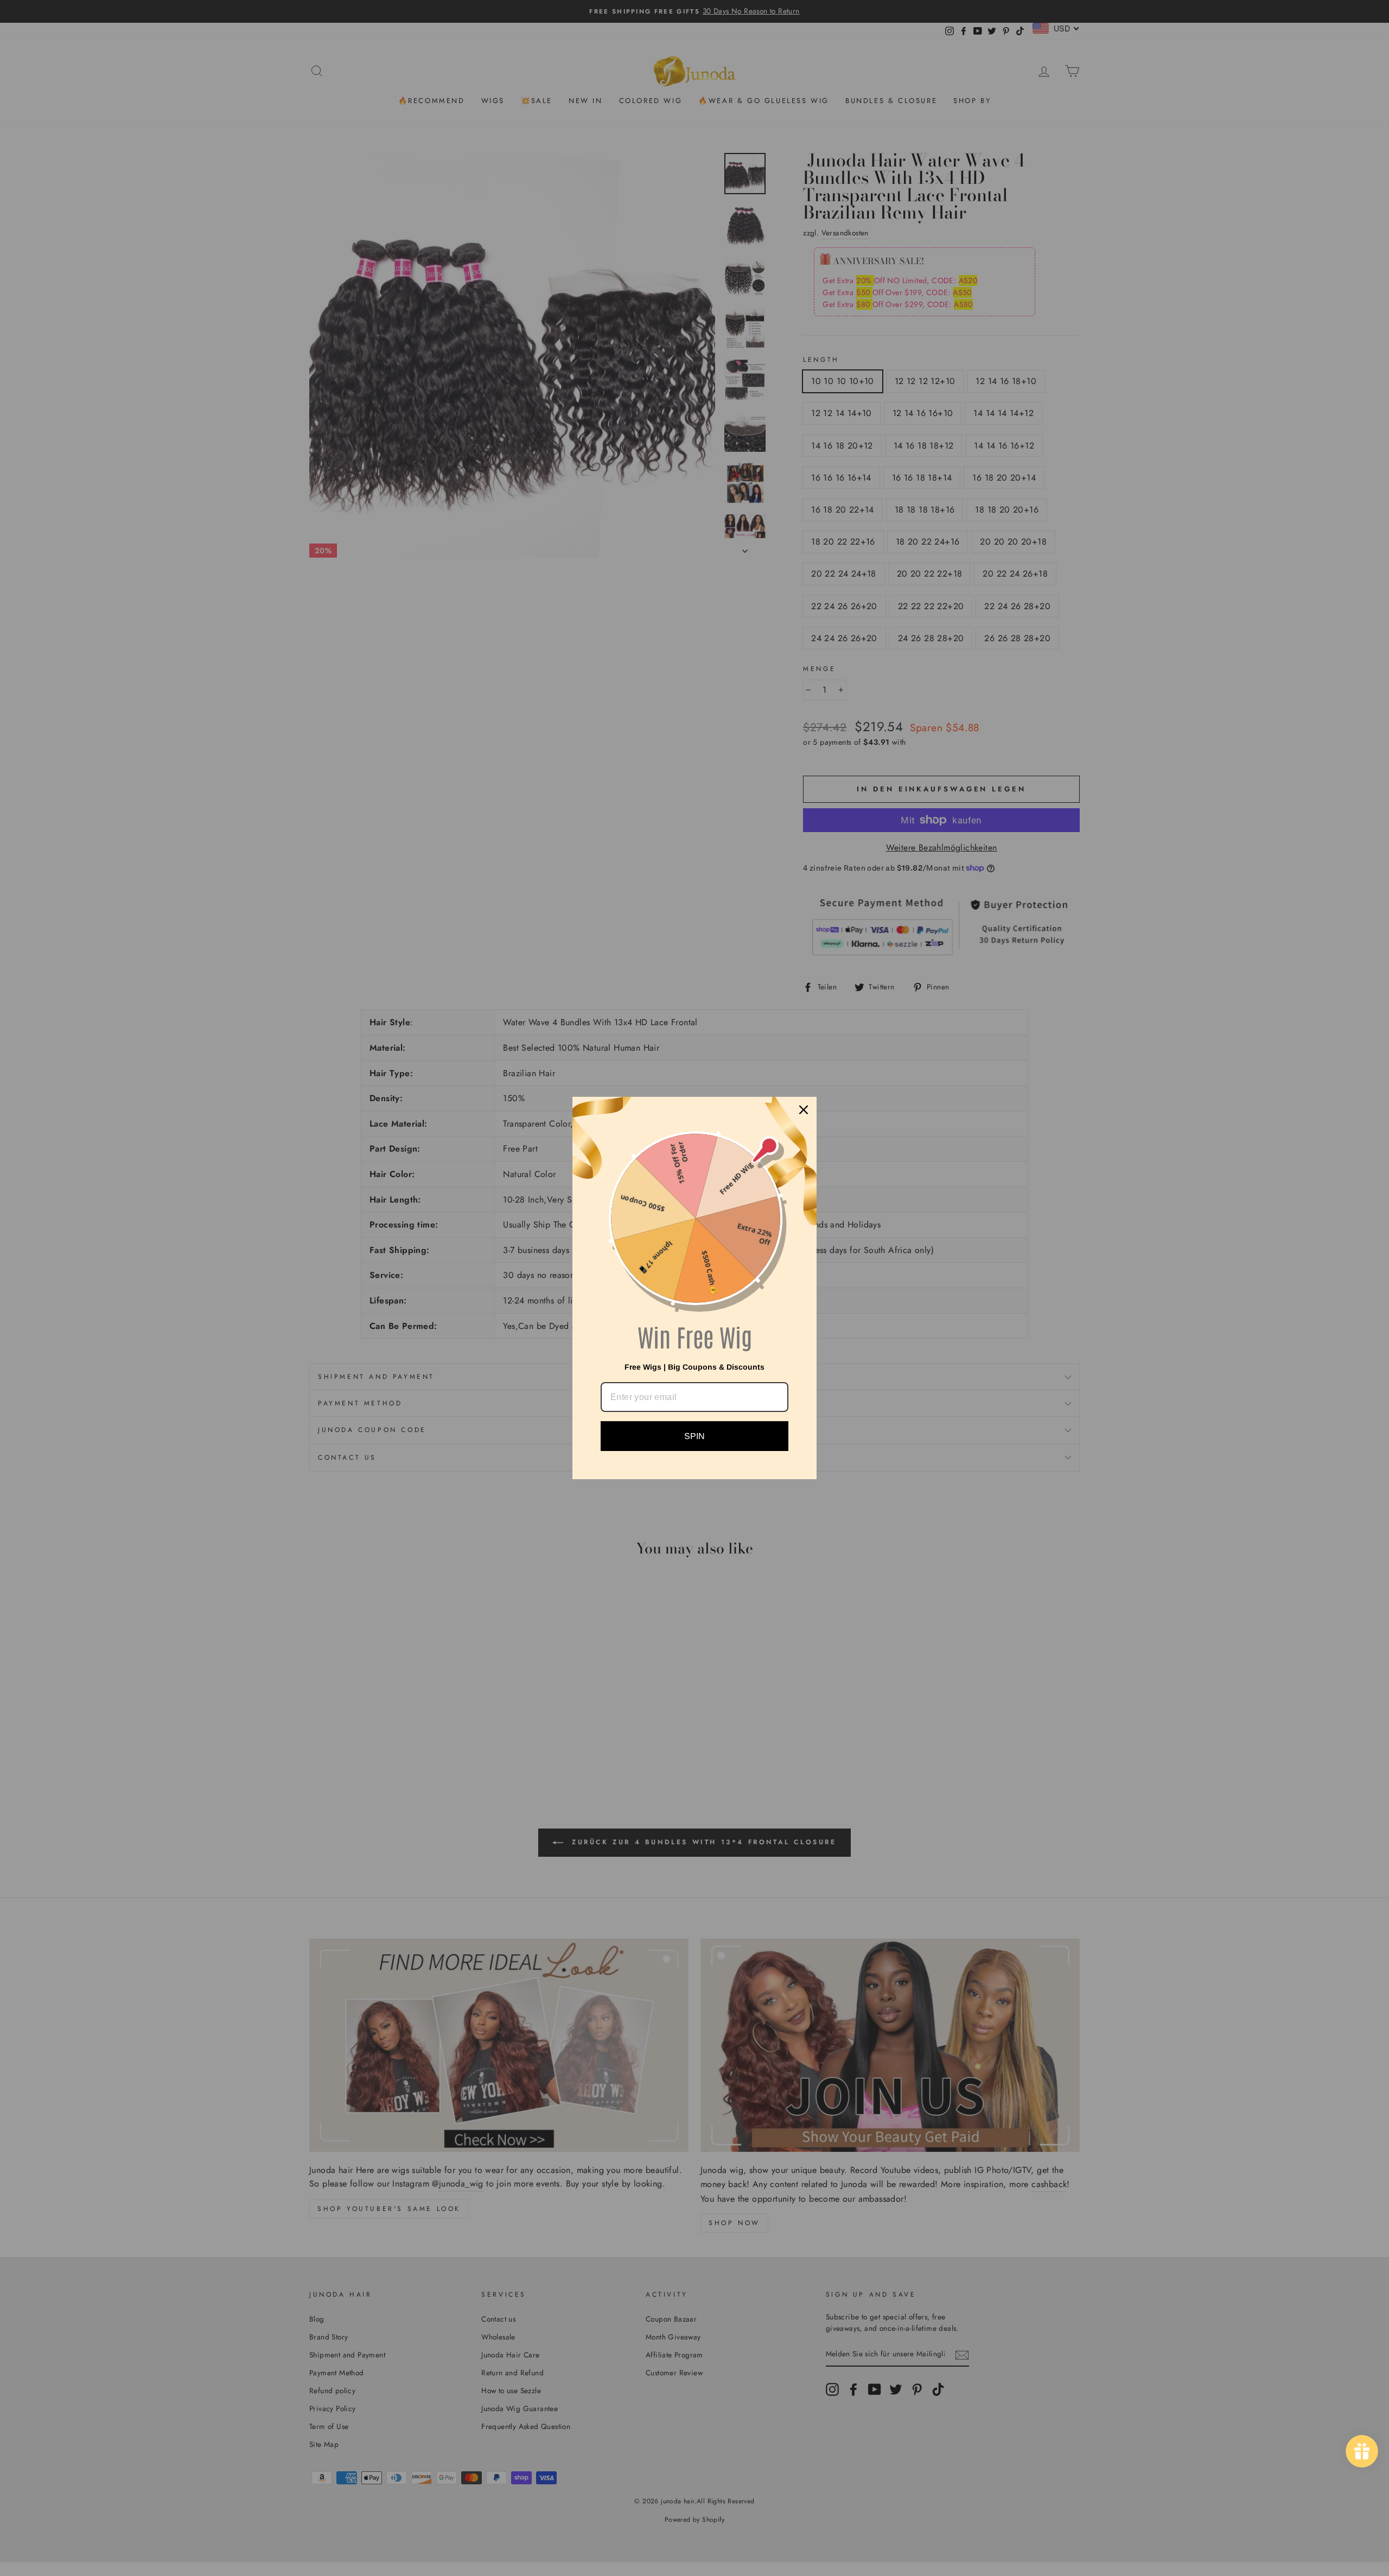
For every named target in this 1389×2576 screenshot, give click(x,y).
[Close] (804, 1110)
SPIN (694, 1436)
